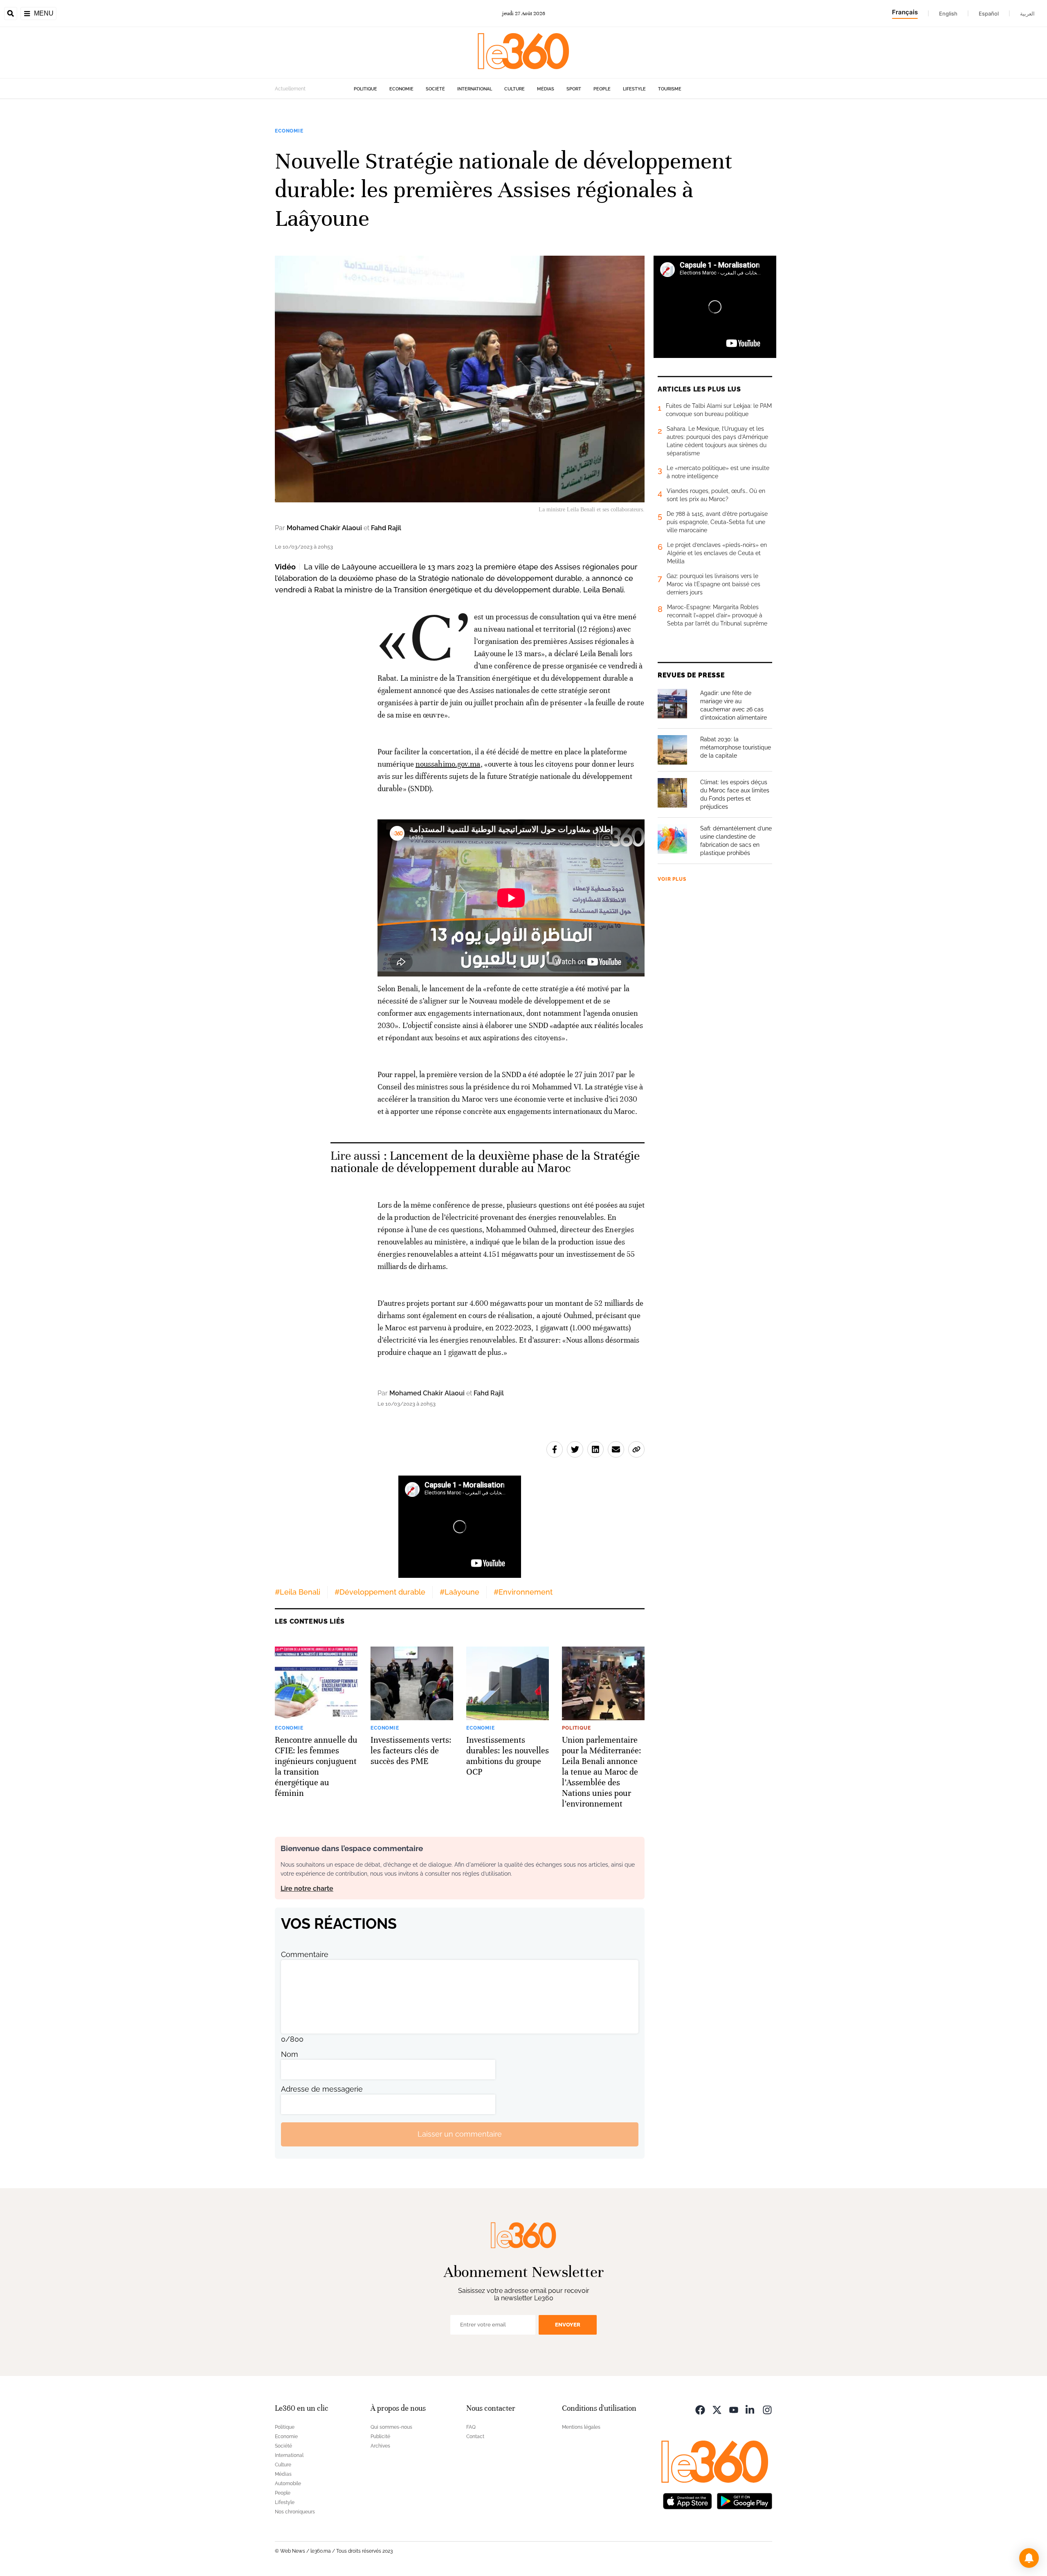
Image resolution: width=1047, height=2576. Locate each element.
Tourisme (670, 89)
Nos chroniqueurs (295, 2512)
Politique (365, 89)
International (475, 89)
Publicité (380, 2437)
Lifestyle (634, 89)
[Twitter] (717, 2409)
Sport (574, 89)
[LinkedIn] (750, 2409)
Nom (290, 2054)
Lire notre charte (307, 1889)
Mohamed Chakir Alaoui (324, 528)
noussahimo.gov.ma (448, 764)
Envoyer (568, 2325)
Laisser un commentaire (460, 2134)
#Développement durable (380, 1592)
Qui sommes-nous (391, 2427)
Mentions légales (581, 2427)
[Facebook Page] (700, 2409)
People (602, 89)
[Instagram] (767, 2409)
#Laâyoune (459, 1592)
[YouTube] (734, 2409)
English (948, 13)
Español (989, 13)
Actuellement (290, 89)
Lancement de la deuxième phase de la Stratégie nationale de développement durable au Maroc (485, 1162)
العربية (1027, 13)
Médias (546, 89)
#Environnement (523, 1592)
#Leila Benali (298, 1592)
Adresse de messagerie (322, 2089)
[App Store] (688, 2501)
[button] (1029, 2558)
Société (435, 89)
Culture (515, 89)
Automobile (288, 2484)
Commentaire (305, 1954)
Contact (475, 2437)
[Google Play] (744, 2501)
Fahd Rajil (386, 528)
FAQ (471, 2427)
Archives (380, 2446)
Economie (401, 89)
